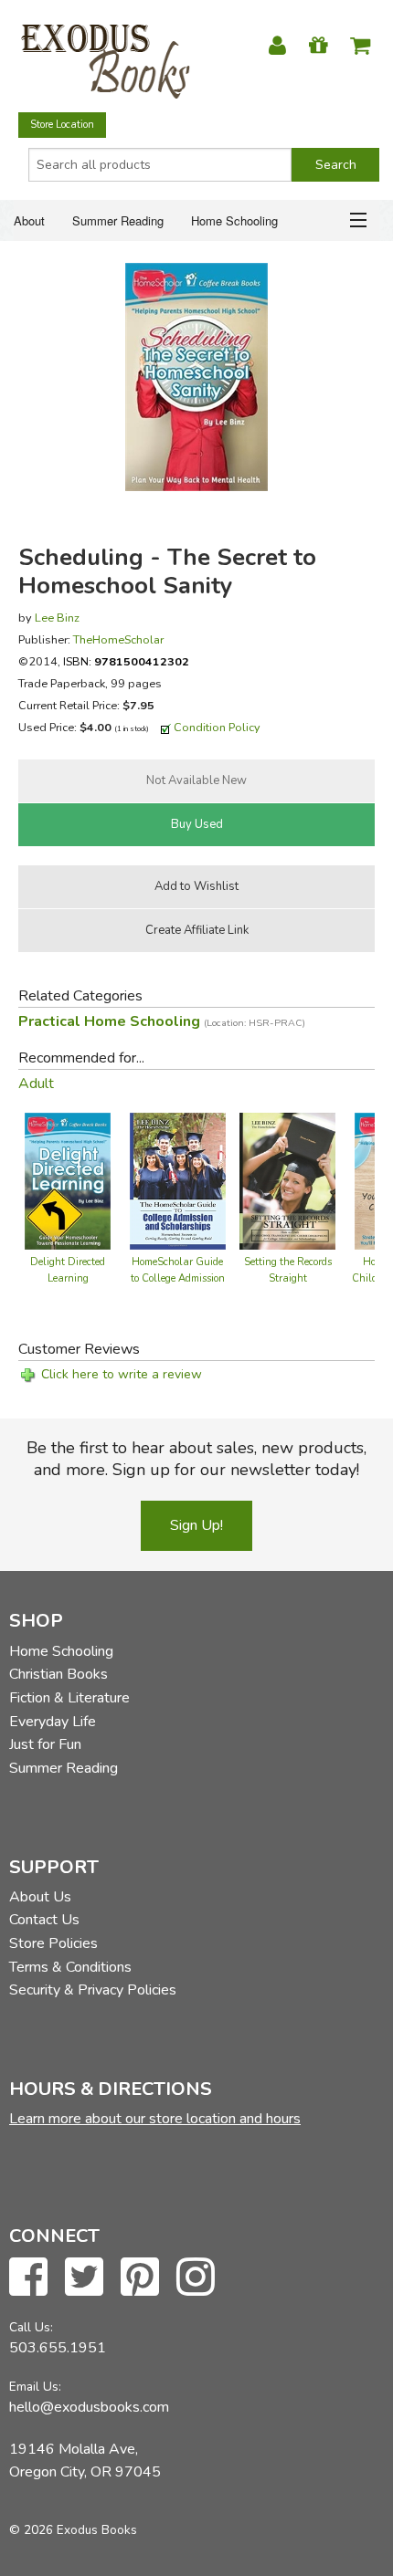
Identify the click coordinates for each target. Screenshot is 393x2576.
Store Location (62, 125)
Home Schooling (234, 220)
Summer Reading (118, 220)
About (29, 220)
